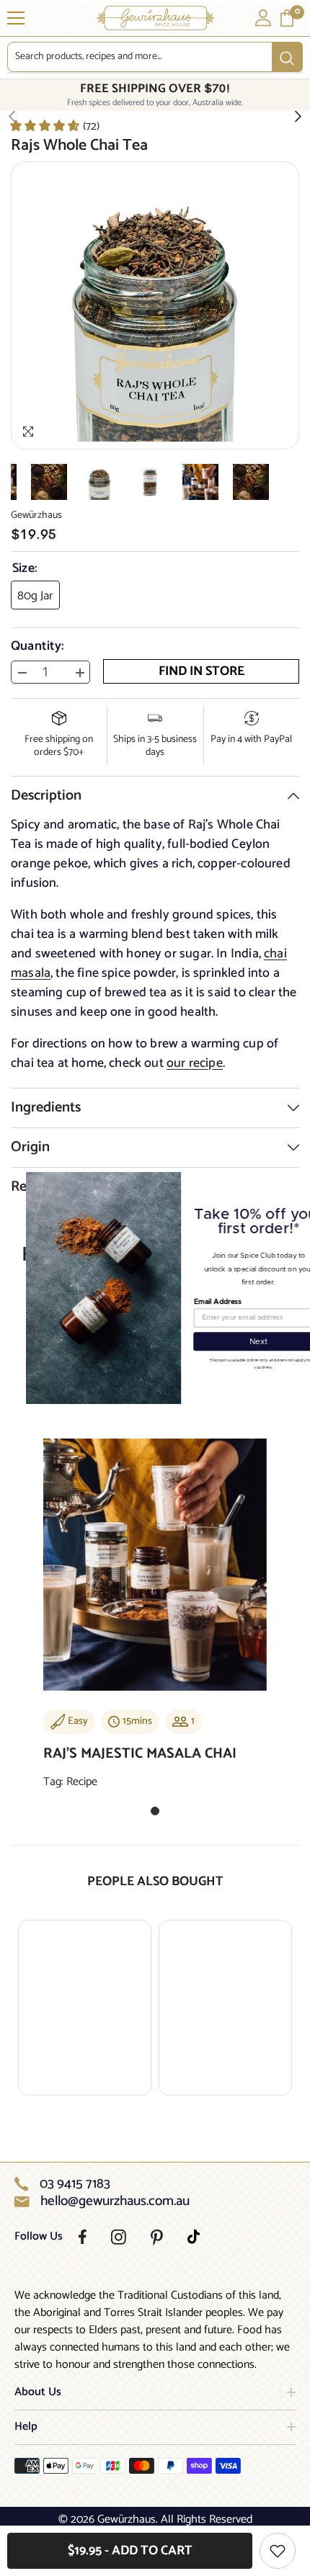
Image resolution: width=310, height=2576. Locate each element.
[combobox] (140, 57)
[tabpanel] (155, 1620)
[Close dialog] (301, 1181)
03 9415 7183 (75, 2184)
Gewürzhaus (36, 515)
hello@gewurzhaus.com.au (115, 2201)
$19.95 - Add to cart (130, 2551)
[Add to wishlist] (278, 2551)
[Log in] (263, 18)
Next (232, 1342)
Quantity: (37, 646)
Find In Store (201, 671)
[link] (54, 125)
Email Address (192, 1302)
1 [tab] (155, 1811)
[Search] (155, 57)
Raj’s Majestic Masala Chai (140, 1754)
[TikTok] (194, 2237)
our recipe (195, 1063)
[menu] (16, 18)
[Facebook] (83, 2237)
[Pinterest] (157, 2237)
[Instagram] (119, 2237)
